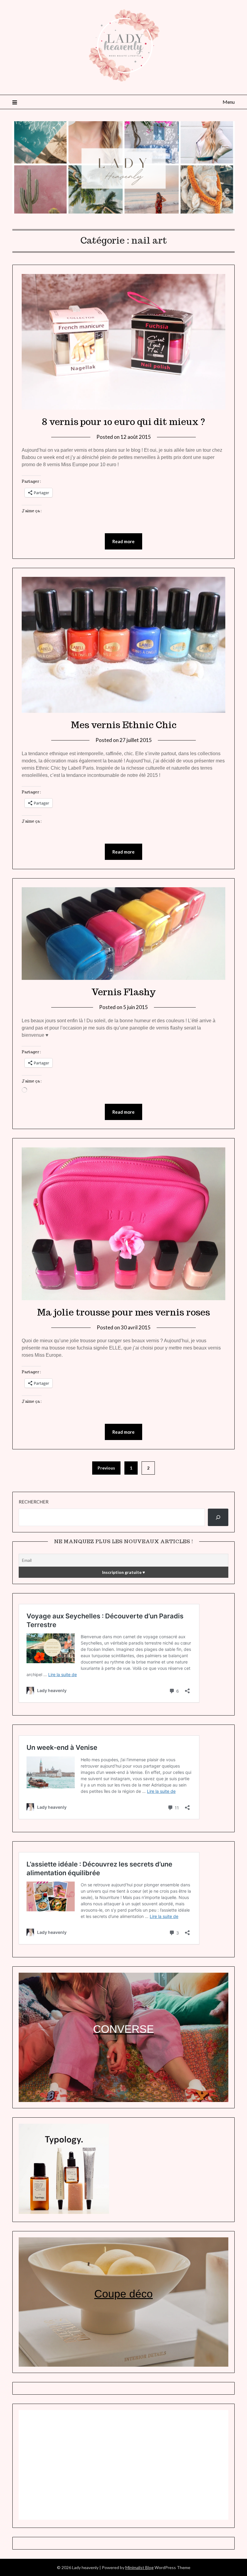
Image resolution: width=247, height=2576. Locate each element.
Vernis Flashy (124, 992)
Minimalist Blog (139, 2567)
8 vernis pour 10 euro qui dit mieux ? (123, 422)
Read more (123, 541)
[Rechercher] (218, 1517)
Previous (106, 1468)
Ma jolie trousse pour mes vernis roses (123, 1312)
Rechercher (34, 1502)
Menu (229, 102)
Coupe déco (123, 2294)
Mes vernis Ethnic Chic (124, 725)
